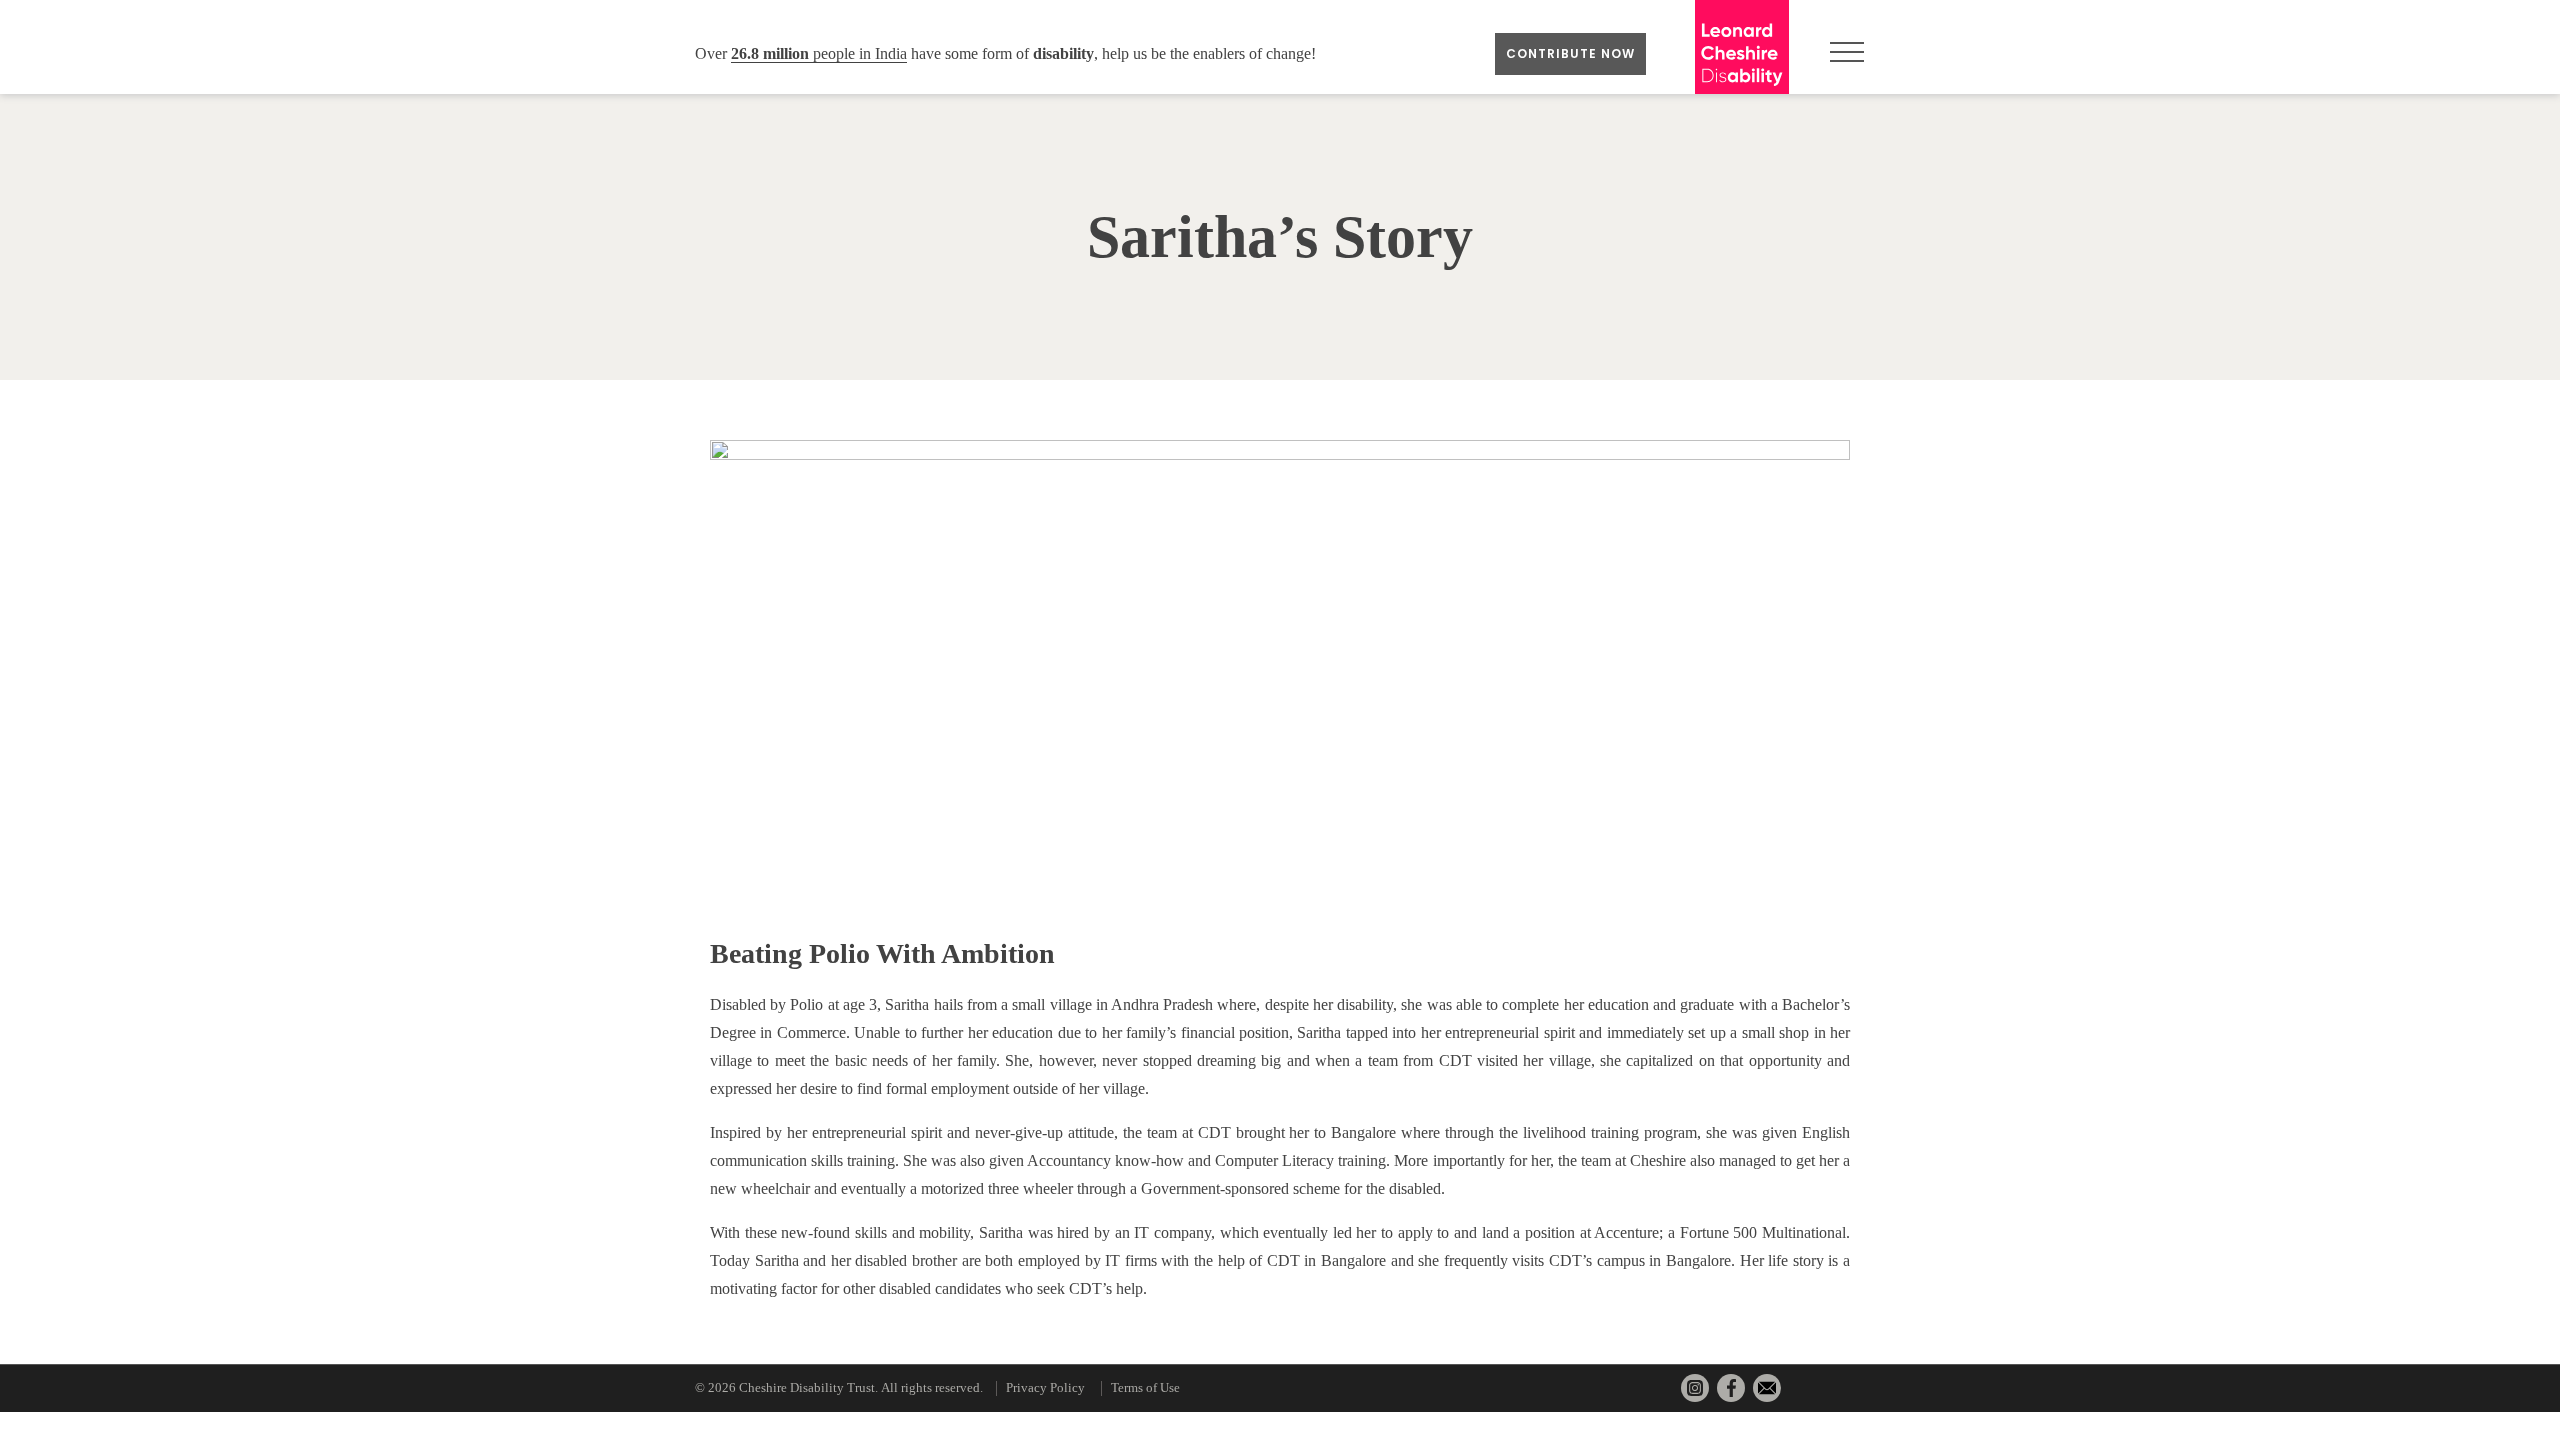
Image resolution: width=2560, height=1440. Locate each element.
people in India (819, 53)
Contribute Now (1570, 53)
